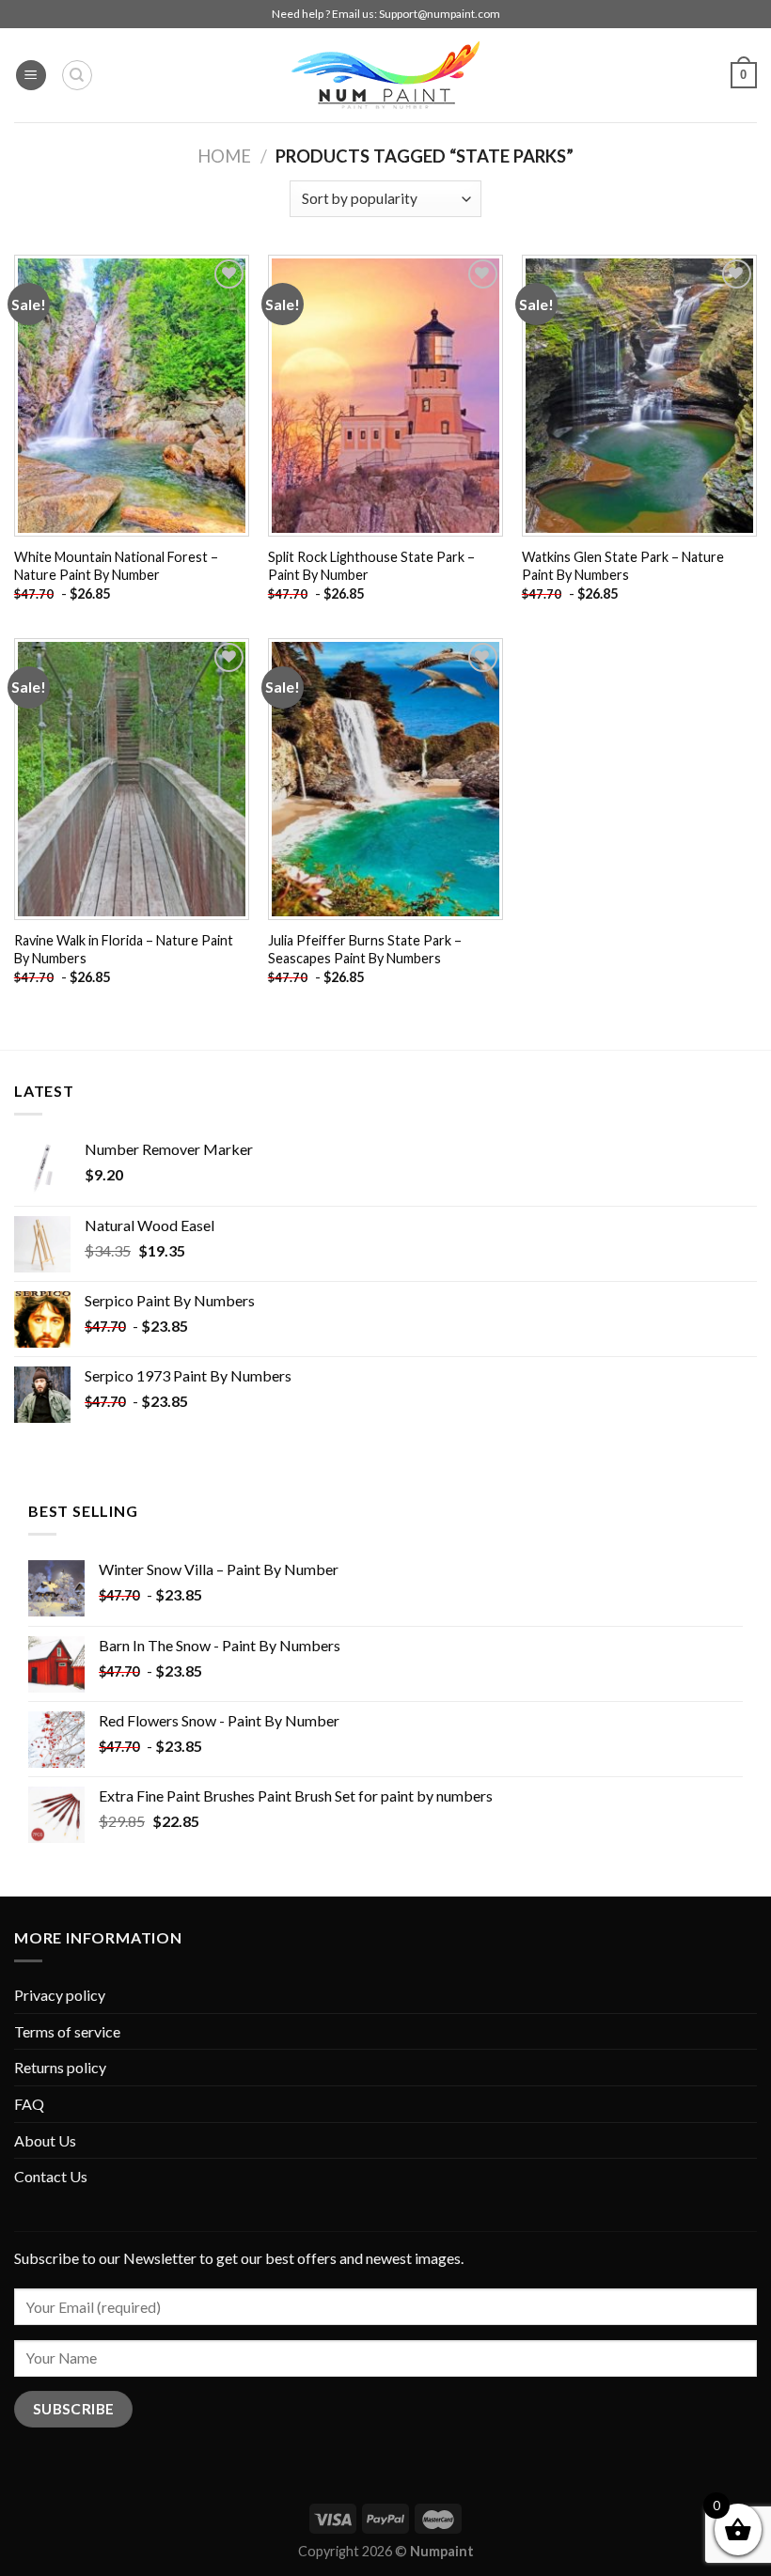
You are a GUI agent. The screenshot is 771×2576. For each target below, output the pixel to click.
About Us (45, 2140)
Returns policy (60, 2067)
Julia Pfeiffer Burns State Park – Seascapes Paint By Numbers (365, 949)
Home (224, 156)
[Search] (77, 75)
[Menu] (31, 76)
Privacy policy (60, 1995)
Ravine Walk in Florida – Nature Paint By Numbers (124, 949)
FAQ (29, 2104)
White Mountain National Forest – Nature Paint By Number (116, 566)
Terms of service (67, 2031)
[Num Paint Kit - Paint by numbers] (385, 75)
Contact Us (51, 2176)
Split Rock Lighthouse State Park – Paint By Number (371, 566)
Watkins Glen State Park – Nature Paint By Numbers (623, 566)
